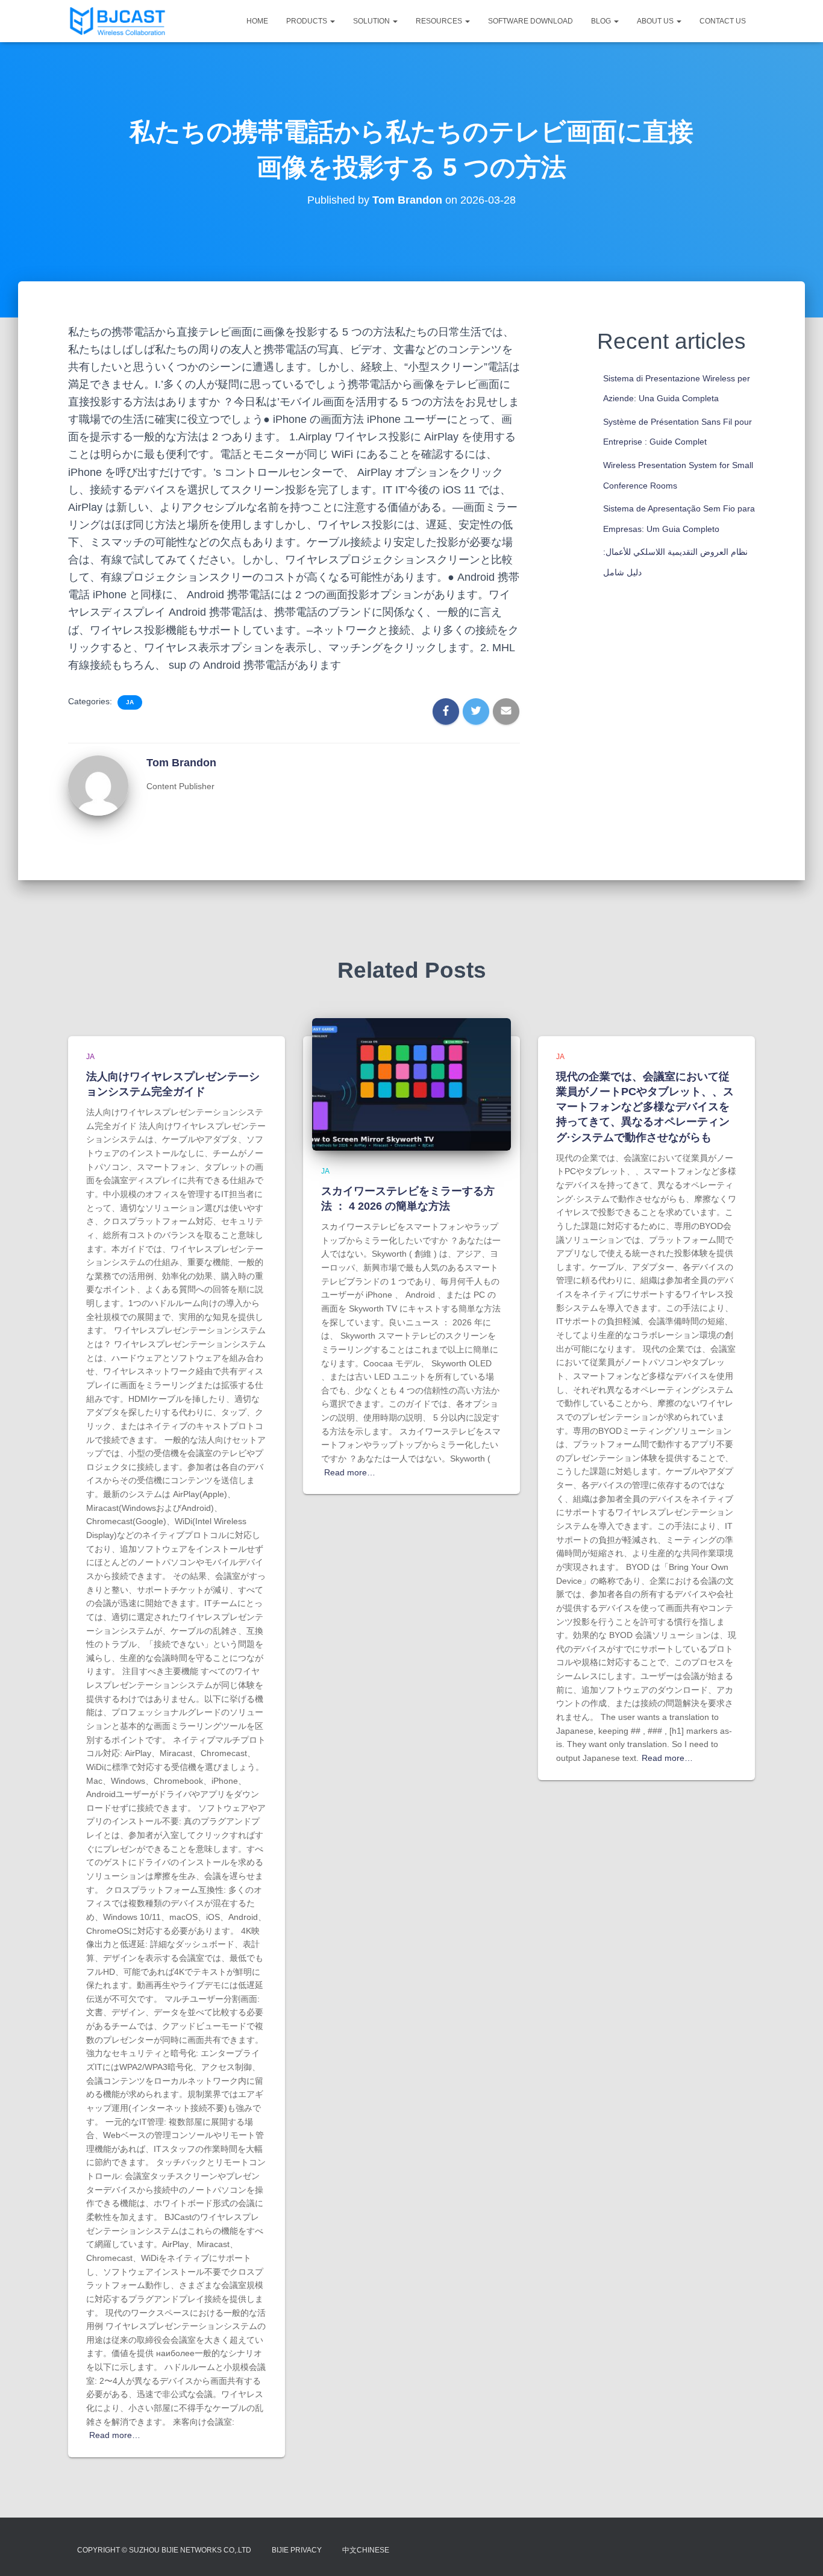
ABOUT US (656, 21)
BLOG (602, 21)
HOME (257, 21)
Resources (440, 21)
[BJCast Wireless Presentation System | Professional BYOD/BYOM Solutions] (117, 21)
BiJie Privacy (297, 2550)
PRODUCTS (308, 21)
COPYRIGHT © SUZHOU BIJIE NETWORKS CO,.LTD (164, 2550)
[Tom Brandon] (98, 785)
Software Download (530, 21)
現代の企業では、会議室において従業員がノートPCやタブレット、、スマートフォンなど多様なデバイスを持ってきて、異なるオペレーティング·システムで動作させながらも (645, 1107)
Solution (372, 21)
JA (130, 702)
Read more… (115, 2435)
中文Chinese (366, 2550)
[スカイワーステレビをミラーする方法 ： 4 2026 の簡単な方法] (411, 1084)
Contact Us (723, 21)
